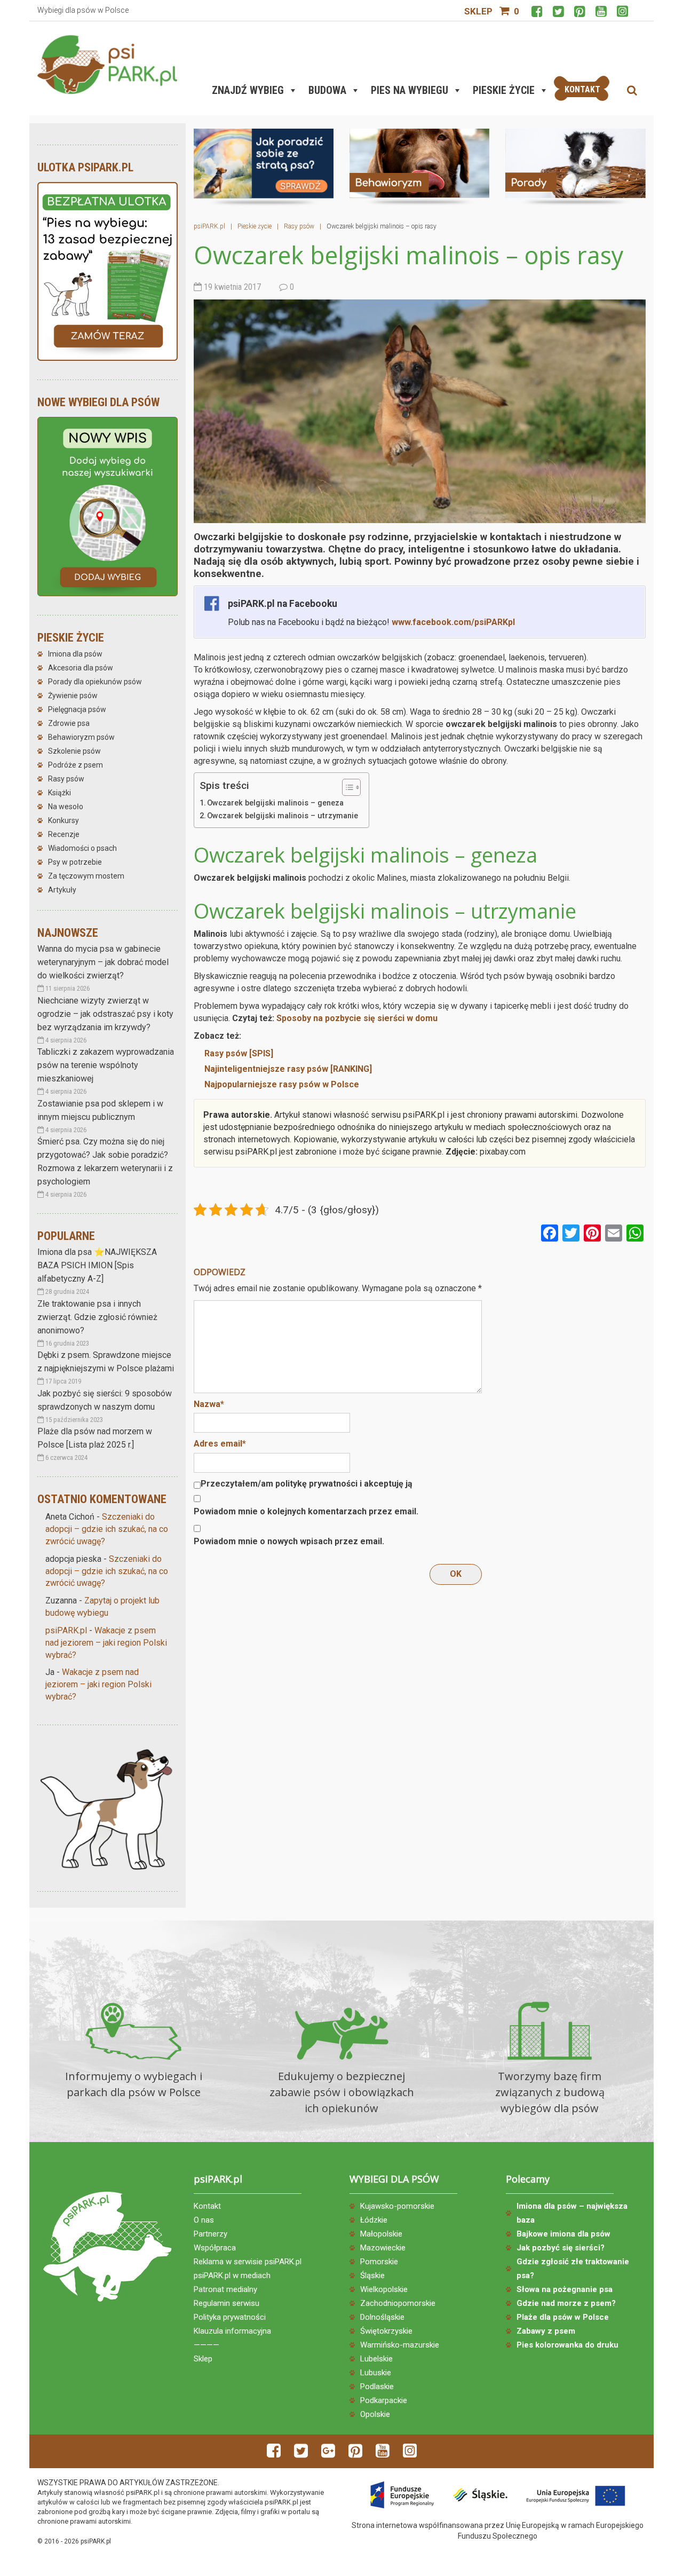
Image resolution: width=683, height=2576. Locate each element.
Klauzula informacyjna (232, 2331)
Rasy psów (66, 779)
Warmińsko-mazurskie (400, 2345)
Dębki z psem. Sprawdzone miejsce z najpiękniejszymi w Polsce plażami (106, 1362)
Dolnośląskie (382, 2317)
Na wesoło (66, 807)
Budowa (327, 90)
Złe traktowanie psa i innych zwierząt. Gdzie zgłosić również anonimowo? (97, 1317)
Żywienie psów (73, 696)
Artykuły (62, 890)
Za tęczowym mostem (86, 876)
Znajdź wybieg (248, 90)
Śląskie (372, 2275)
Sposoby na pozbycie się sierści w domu (357, 1018)
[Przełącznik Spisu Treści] (346, 787)
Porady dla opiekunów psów (95, 682)
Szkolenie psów (74, 751)
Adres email (220, 1444)
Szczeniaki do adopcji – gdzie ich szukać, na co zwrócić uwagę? (107, 1529)
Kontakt (207, 2206)
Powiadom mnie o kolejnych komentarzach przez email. (306, 1511)
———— (207, 2345)
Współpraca (215, 2248)
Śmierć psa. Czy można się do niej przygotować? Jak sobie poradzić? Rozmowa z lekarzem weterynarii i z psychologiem (105, 1161)
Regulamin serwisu (227, 2303)
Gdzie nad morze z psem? (566, 2303)
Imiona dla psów (75, 654)
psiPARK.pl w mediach (232, 2275)
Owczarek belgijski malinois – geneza (275, 803)
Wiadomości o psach (82, 848)
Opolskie (375, 2414)
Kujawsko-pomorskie (397, 2206)
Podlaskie (377, 2387)
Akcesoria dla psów (81, 668)
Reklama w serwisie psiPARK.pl (248, 2262)
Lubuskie (376, 2373)
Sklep (478, 11)
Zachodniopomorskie (398, 2303)
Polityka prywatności (230, 2317)
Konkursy (63, 820)
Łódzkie (374, 2220)
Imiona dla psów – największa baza (572, 2213)
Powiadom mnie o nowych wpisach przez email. (289, 1541)
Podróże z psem (76, 765)
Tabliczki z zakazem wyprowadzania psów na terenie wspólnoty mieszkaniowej (106, 1065)
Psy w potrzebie (75, 862)
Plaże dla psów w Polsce (563, 2317)
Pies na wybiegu (410, 90)
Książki (59, 793)
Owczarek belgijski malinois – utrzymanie (283, 816)
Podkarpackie (384, 2400)
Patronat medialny (225, 2289)
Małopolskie (381, 2234)
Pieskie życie (504, 90)
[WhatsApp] (635, 1234)
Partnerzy (211, 2234)
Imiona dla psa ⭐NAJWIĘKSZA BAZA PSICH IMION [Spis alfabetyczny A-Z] (97, 1265)
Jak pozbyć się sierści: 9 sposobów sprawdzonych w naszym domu (105, 1400)
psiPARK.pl (66, 1630)
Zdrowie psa (69, 723)
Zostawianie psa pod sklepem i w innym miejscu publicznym (100, 1110)
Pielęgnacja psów (77, 709)
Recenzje (64, 834)
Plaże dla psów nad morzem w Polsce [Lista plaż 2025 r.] (95, 1438)
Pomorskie (379, 2262)
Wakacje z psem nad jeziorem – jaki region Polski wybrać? (106, 1643)
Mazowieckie (383, 2248)
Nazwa (209, 1404)
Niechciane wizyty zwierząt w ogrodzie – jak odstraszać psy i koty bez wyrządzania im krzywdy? (105, 1014)
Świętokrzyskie (386, 2331)
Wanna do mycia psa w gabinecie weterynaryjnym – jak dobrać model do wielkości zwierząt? (103, 962)
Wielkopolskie (384, 2289)
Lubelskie (376, 2359)
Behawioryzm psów (81, 737)
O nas (204, 2220)
